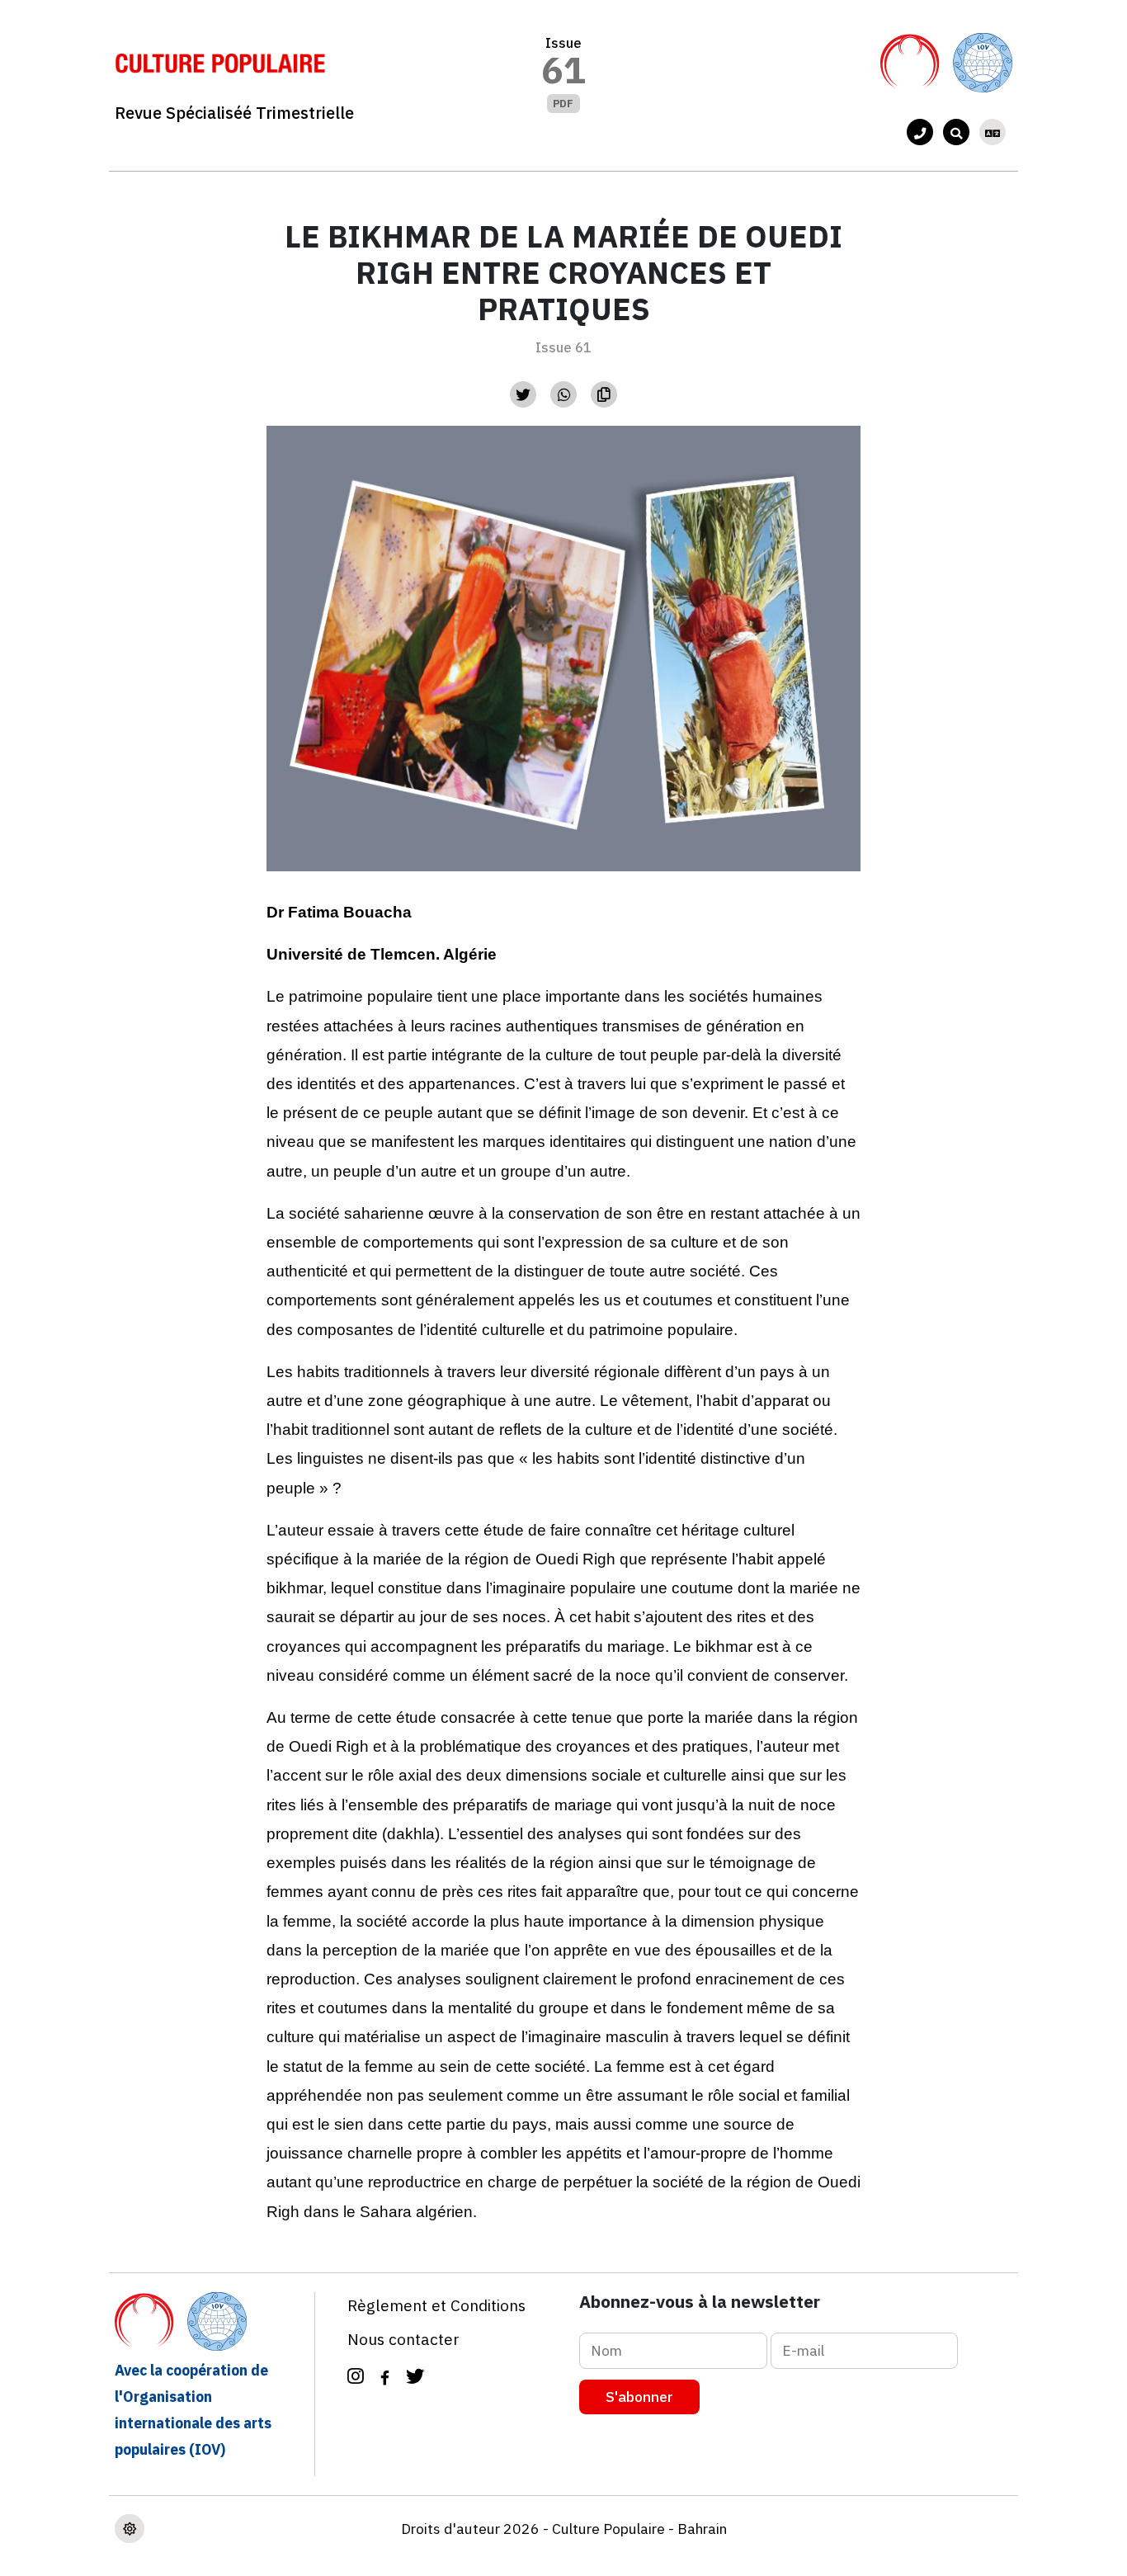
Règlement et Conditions (436, 2305)
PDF (563, 104)
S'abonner (639, 2397)
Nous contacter (403, 2339)
